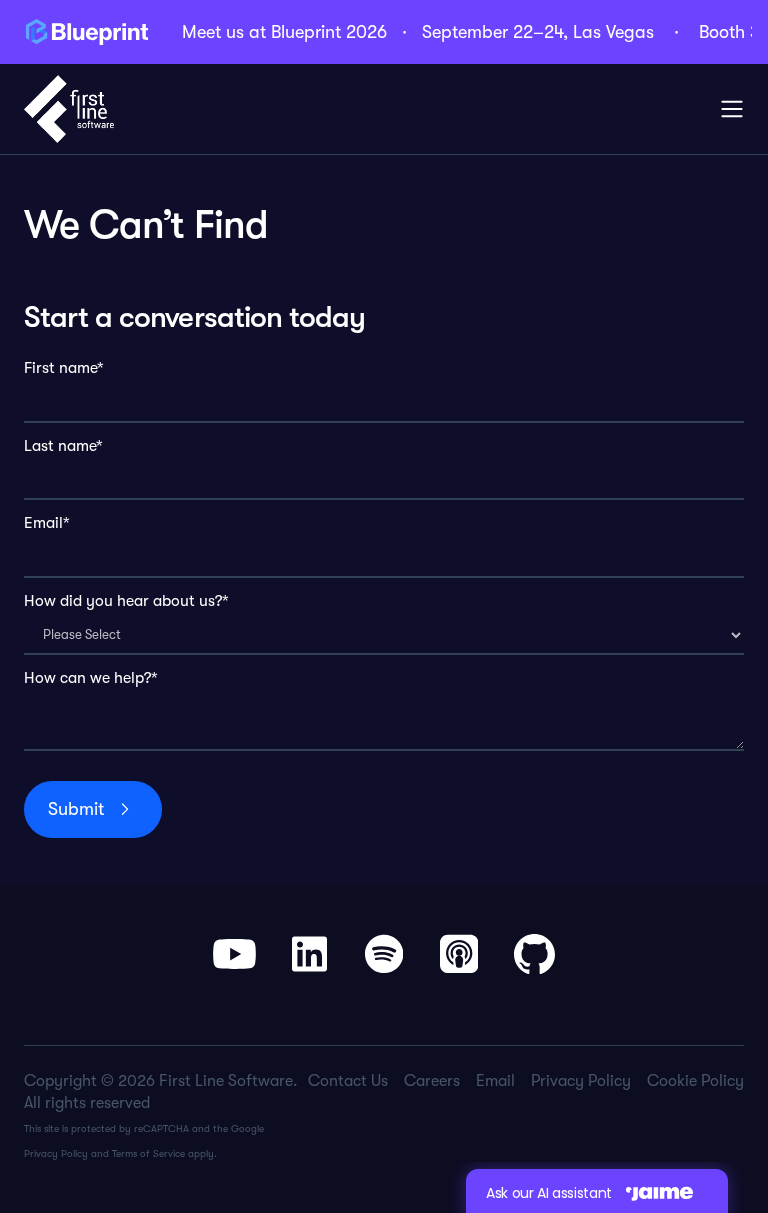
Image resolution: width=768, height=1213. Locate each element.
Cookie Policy (695, 1081)
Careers (432, 1081)
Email (495, 1081)
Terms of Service (148, 1153)
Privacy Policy (56, 1153)
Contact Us (348, 1081)
